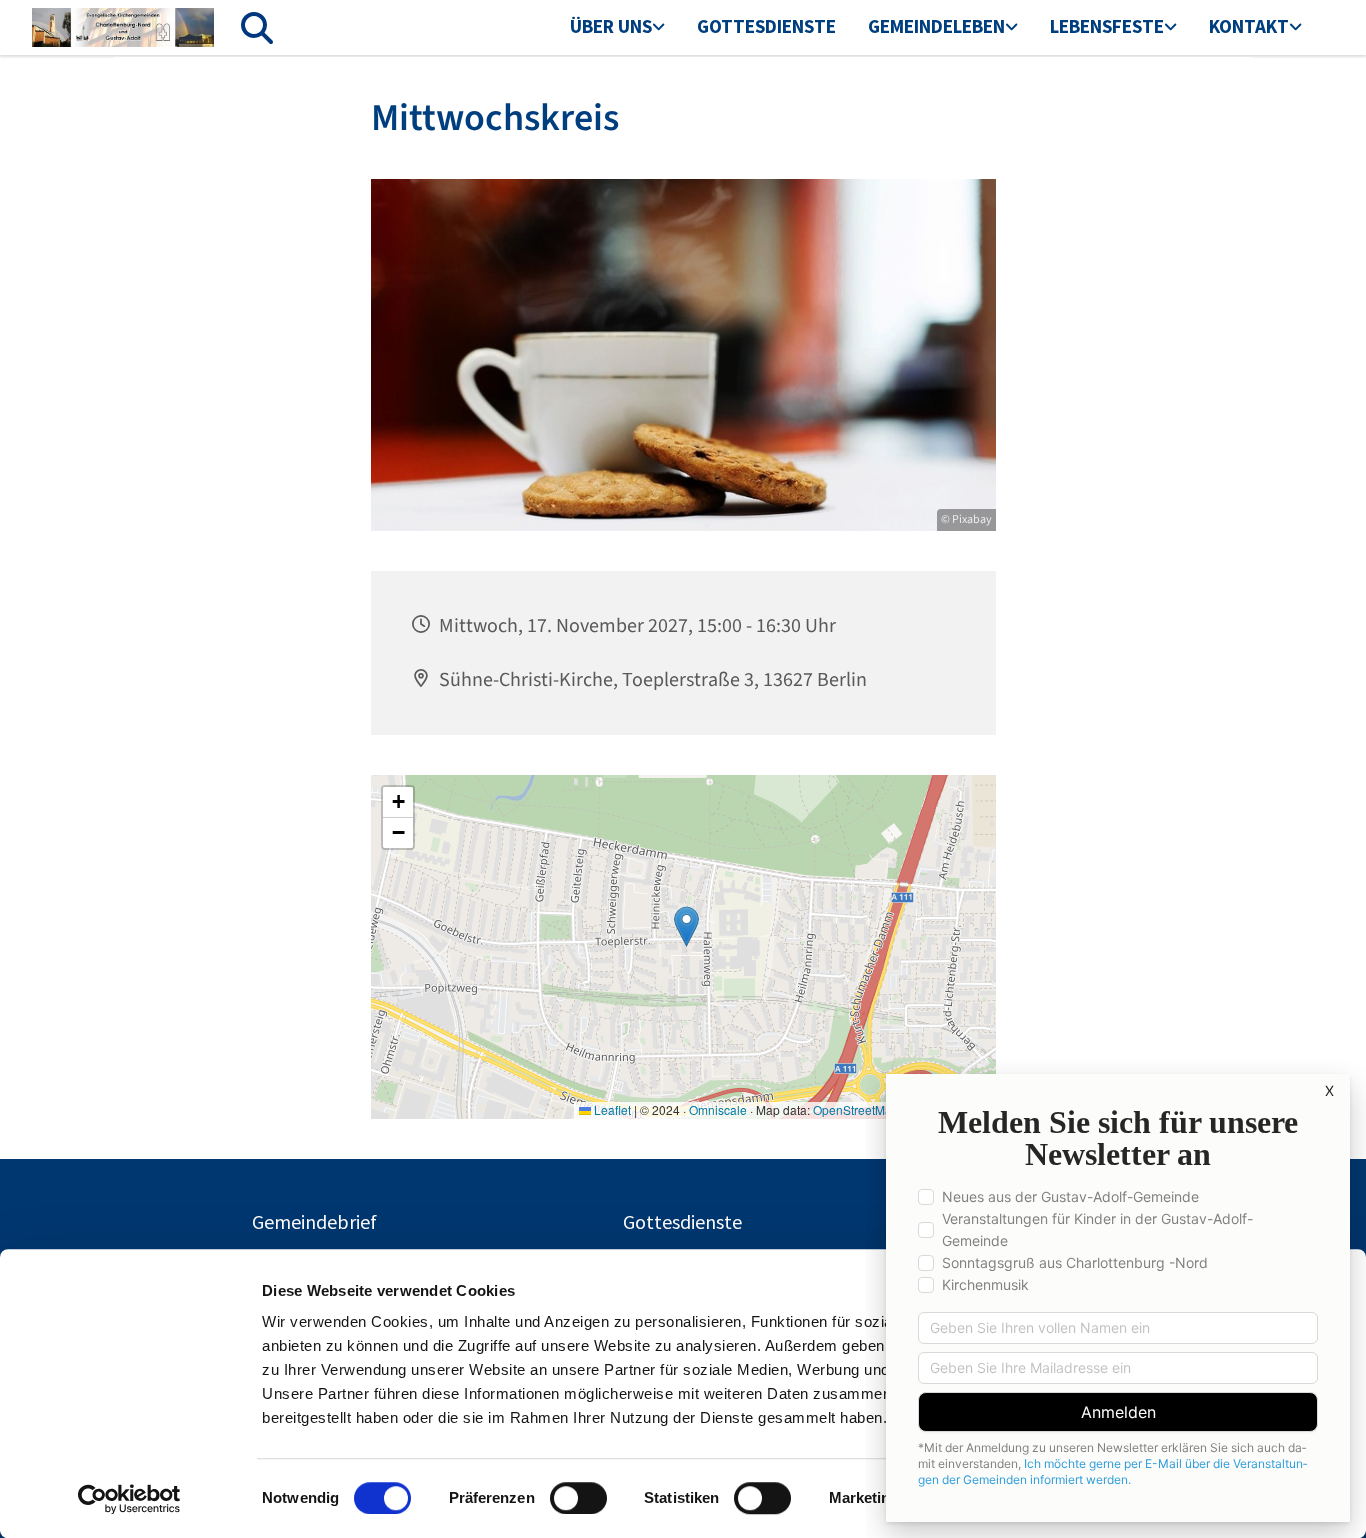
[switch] (578, 1498)
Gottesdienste (766, 26)
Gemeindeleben (936, 26)
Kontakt (1249, 26)
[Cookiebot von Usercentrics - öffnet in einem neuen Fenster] (129, 1499)
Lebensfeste (1107, 26)
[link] (617, 28)
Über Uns (611, 26)
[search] (257, 28)
